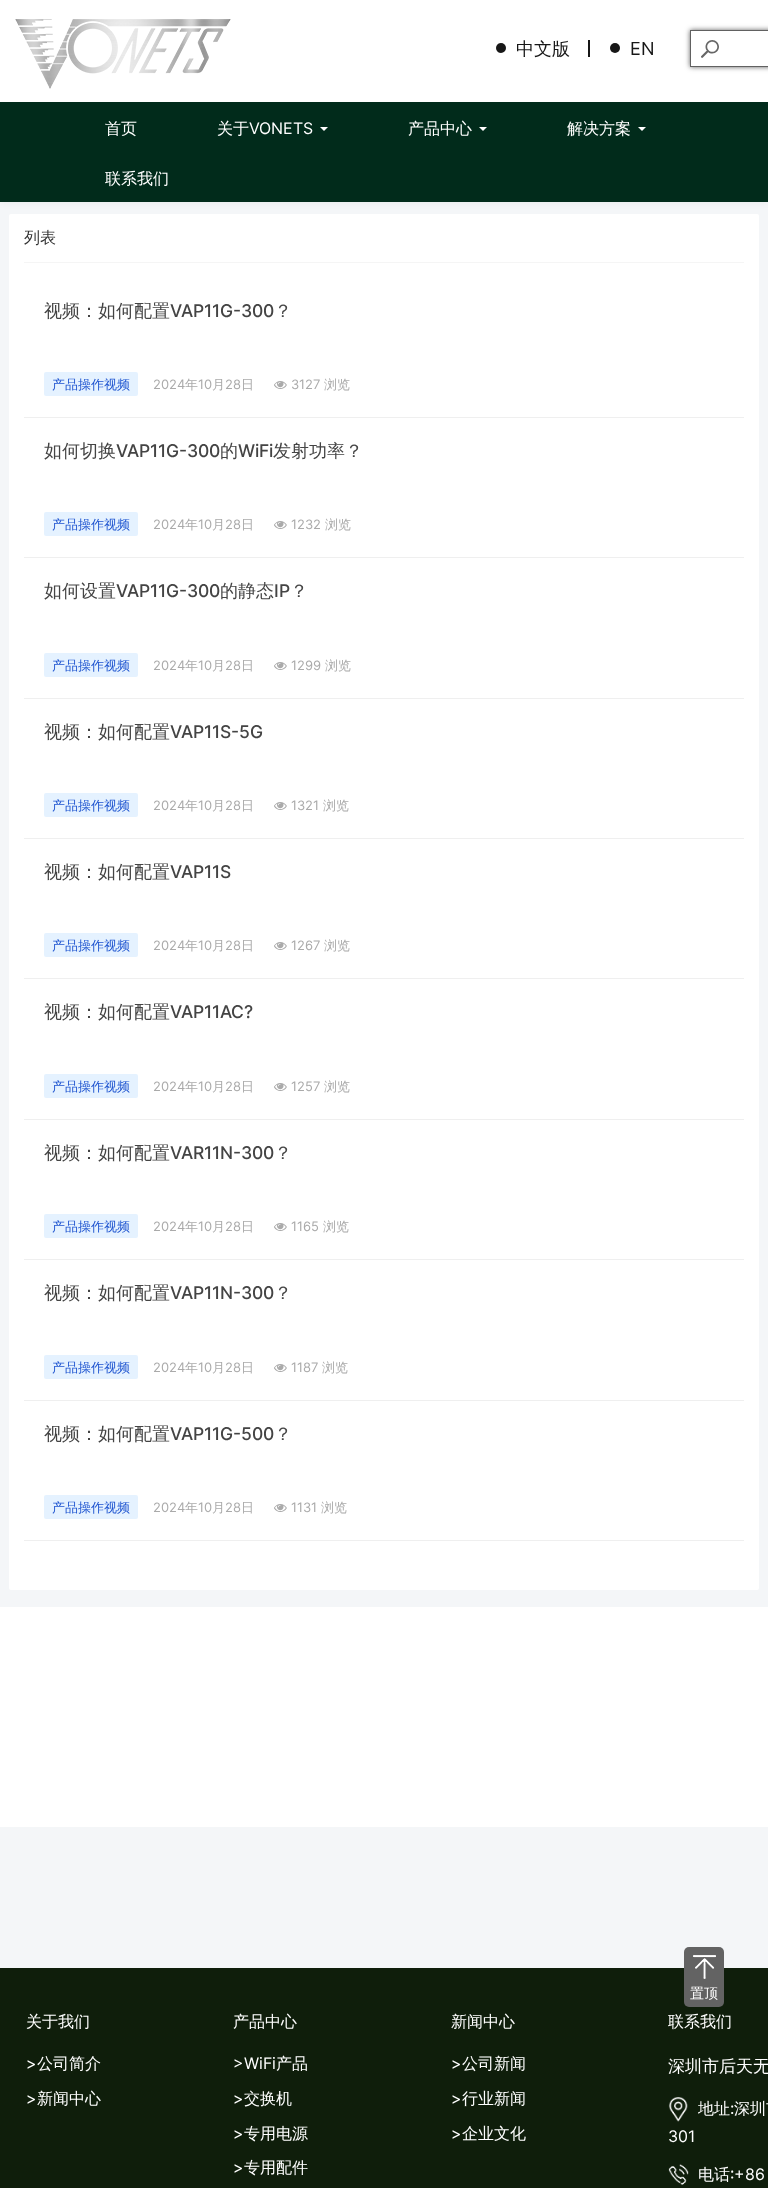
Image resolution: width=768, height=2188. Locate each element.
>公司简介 (63, 2063)
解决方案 (601, 128)
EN (642, 48)
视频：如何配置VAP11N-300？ (168, 1292)
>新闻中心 (63, 2098)
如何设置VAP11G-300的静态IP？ (176, 590)
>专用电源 (270, 2133)
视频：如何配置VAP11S (137, 871)
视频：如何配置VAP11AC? (148, 1011)
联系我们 (137, 178)
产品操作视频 (91, 384)
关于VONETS (267, 128)
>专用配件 (270, 2167)
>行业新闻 (488, 2098)
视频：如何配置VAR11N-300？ (168, 1152)
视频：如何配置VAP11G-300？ (168, 310)
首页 (121, 128)
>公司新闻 (488, 2063)
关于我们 (58, 2021)
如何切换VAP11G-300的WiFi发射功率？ (203, 450)
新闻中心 (483, 2021)
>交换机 (262, 2098)
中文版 (543, 48)
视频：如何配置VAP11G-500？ (168, 1433)
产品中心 (442, 128)
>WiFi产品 (270, 2063)
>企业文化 (488, 2133)
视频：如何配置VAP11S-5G (153, 731)
